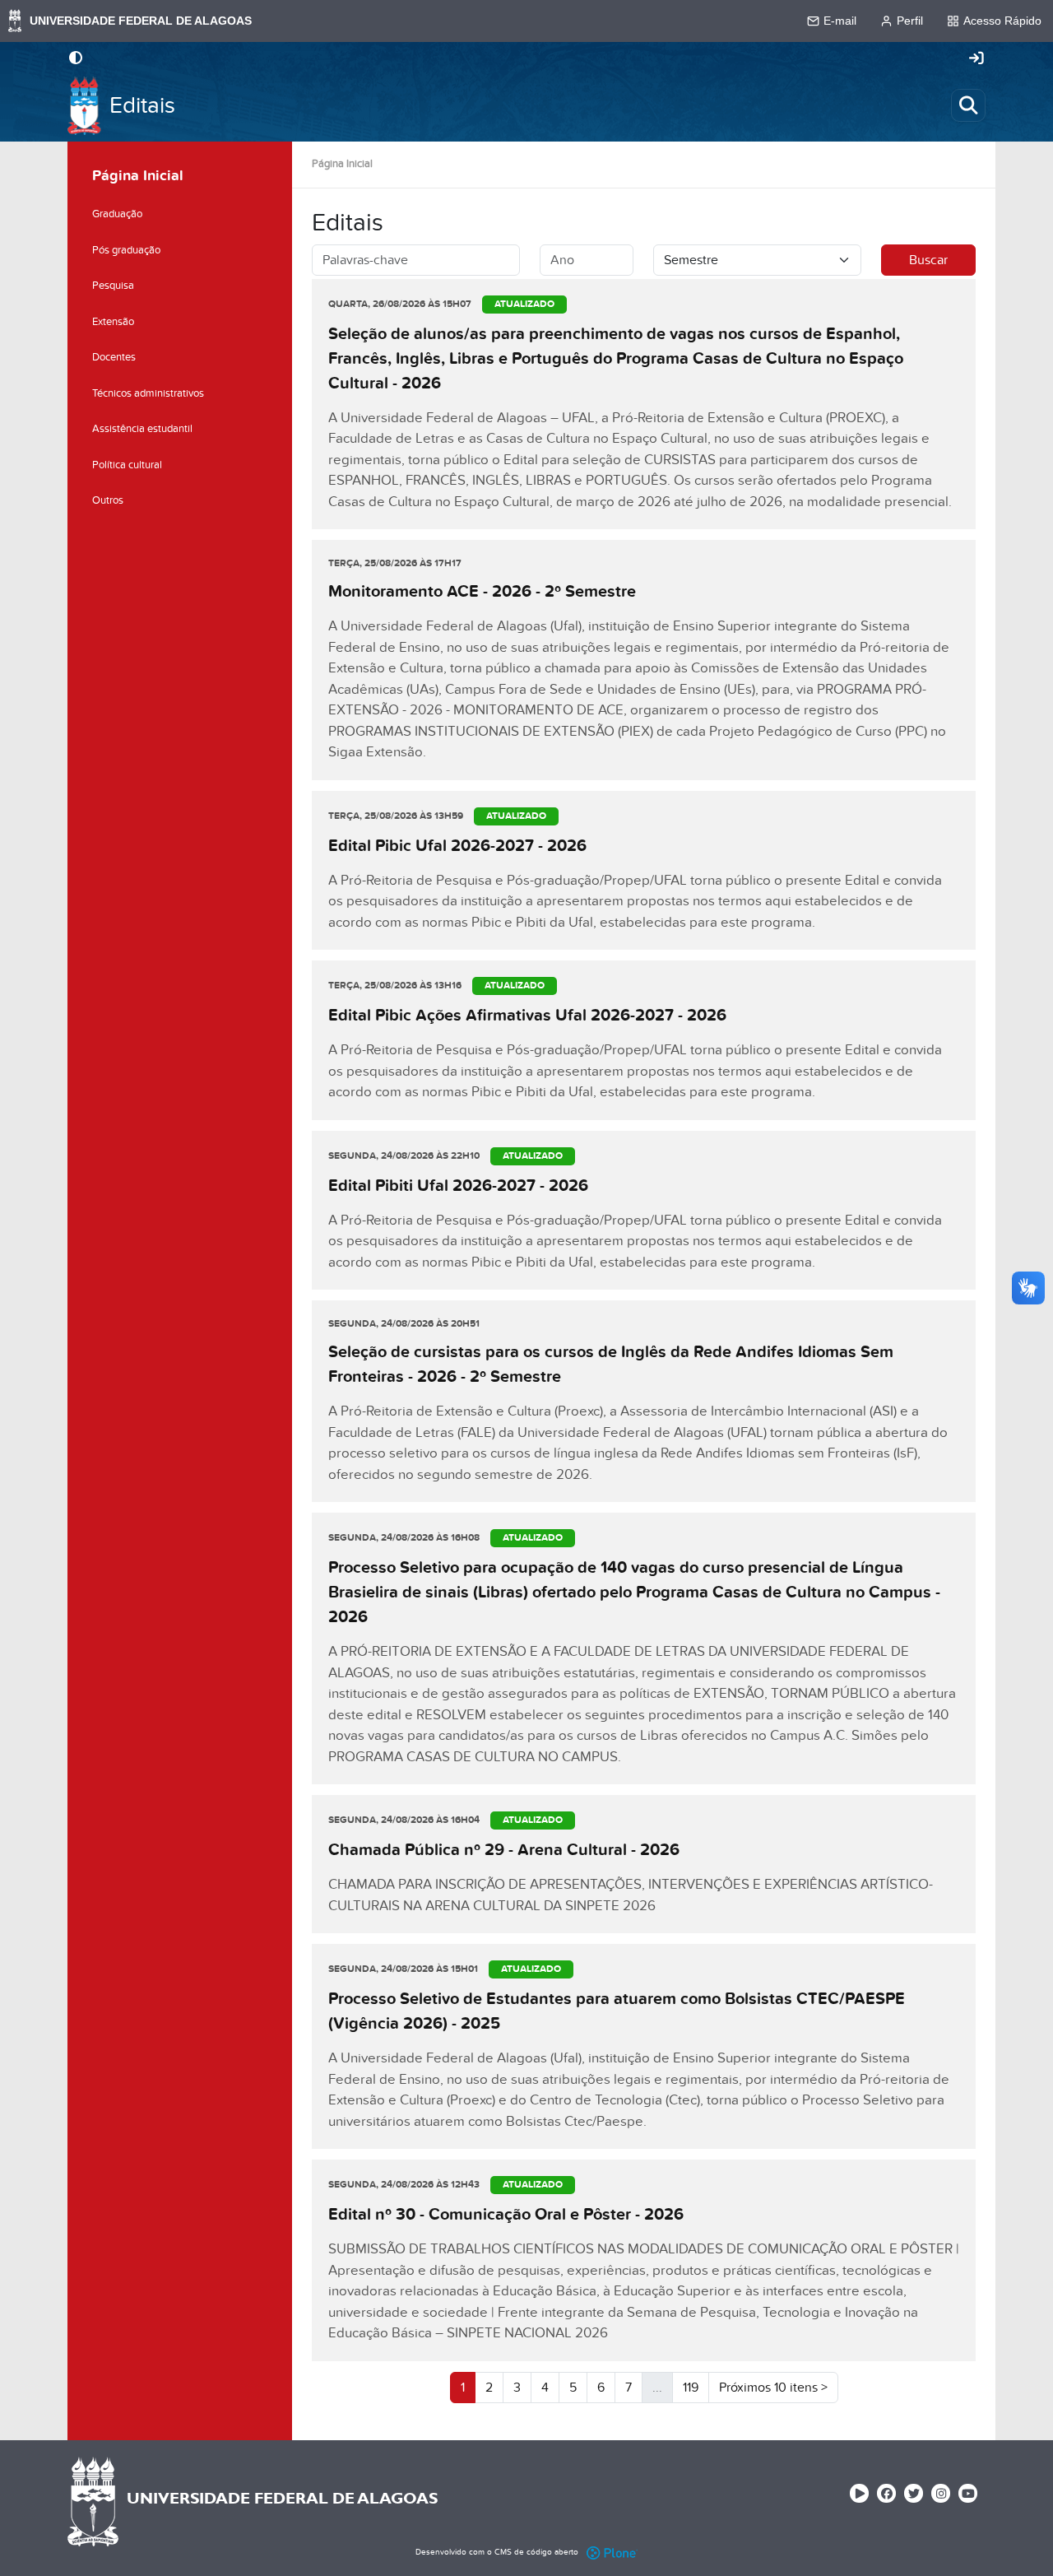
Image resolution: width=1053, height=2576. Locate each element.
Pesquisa (113, 286)
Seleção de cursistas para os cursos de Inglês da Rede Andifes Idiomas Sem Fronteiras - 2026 (611, 1365)
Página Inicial (342, 164)
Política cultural (127, 465)
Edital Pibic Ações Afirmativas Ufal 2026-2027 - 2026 (527, 1016)
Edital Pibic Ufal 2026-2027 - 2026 (457, 846)
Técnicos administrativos (148, 393)
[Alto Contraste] (76, 59)
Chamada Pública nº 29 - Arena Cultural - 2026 (504, 1850)
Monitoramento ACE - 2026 (482, 592)
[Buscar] (968, 105)
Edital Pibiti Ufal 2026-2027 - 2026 (458, 1186)
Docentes (114, 357)
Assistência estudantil (142, 429)
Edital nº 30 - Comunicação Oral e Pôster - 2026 (506, 2215)
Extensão (113, 322)
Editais (142, 106)
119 (691, 2388)
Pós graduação (126, 250)
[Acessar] (976, 59)
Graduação (117, 214)
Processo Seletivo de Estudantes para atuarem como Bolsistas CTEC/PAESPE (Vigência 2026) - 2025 (617, 2011)
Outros (108, 500)
